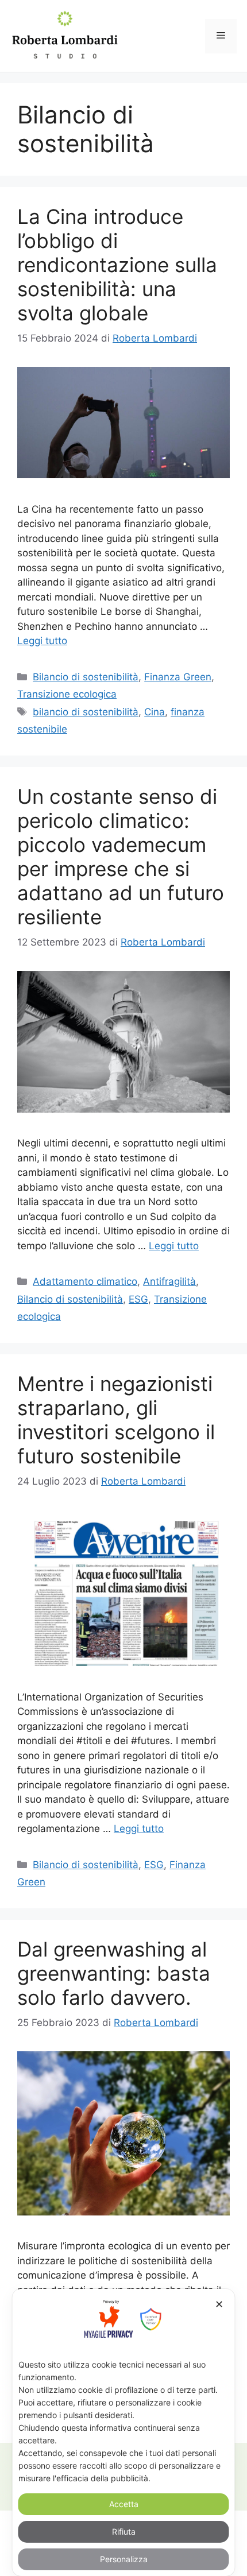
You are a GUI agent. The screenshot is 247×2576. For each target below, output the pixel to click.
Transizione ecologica (67, 694)
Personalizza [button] (124, 2559)
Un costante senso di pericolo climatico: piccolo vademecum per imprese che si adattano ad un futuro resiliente (121, 857)
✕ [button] (219, 2304)
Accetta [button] (124, 2504)
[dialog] (124, 2432)
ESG (138, 1299)
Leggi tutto (42, 641)
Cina (155, 712)
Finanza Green (178, 677)
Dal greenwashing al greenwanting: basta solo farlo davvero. (114, 1973)
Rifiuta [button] (124, 2532)
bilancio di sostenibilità (86, 712)
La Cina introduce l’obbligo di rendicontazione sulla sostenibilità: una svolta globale (117, 265)
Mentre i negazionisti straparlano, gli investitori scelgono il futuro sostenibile (116, 1420)
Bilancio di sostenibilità (86, 677)
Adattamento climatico (85, 1281)
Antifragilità (169, 1281)
